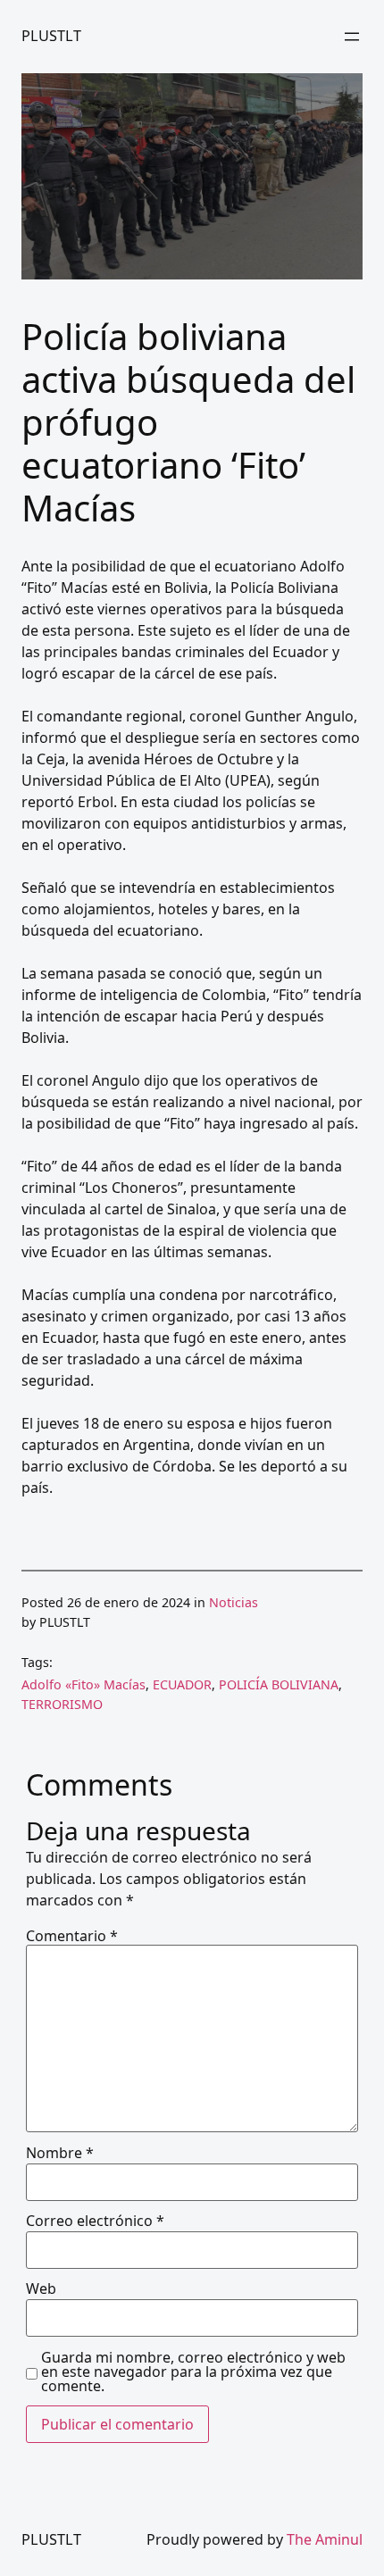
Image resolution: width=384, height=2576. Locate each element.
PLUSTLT (51, 36)
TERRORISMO (62, 1704)
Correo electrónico (95, 2221)
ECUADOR (182, 1684)
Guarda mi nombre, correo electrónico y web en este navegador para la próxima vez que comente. (193, 2372)
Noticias (234, 1602)
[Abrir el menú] (352, 37)
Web (41, 2288)
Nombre (60, 2153)
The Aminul (325, 2539)
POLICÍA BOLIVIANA (279, 1684)
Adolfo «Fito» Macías (83, 1684)
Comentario (72, 1936)
